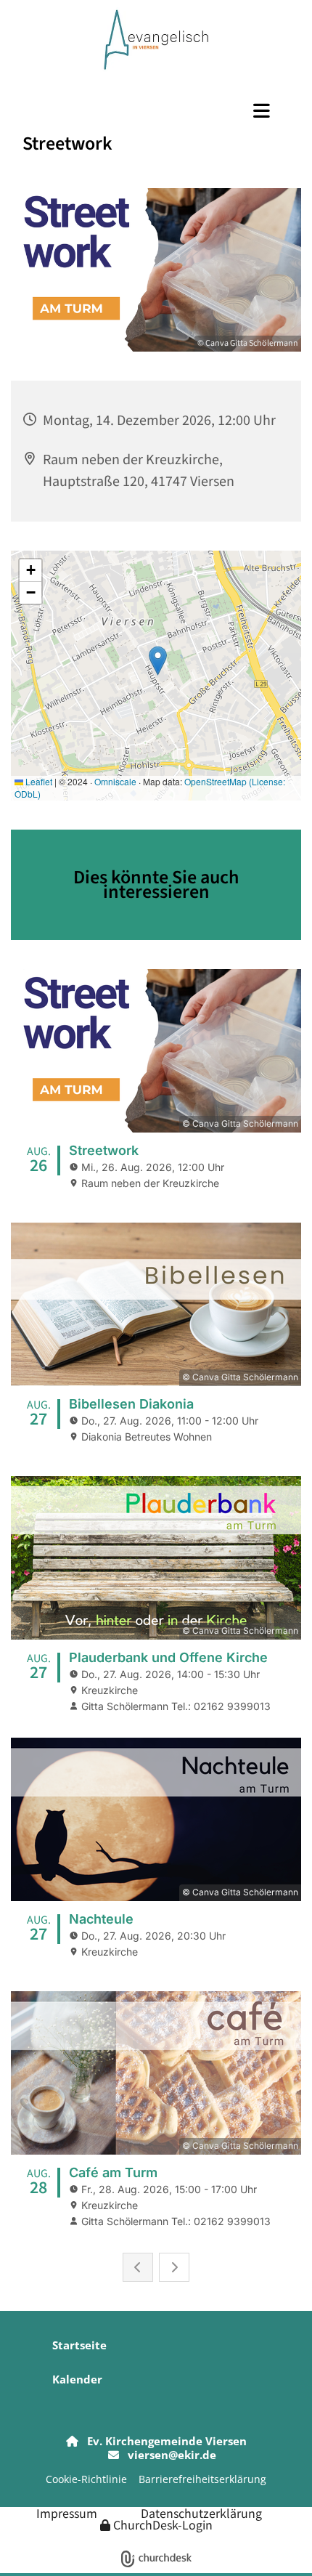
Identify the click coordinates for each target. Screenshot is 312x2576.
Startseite (79, 2345)
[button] (156, 110)
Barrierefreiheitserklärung (202, 2479)
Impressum (67, 2513)
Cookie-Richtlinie (86, 2479)
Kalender (77, 2379)
